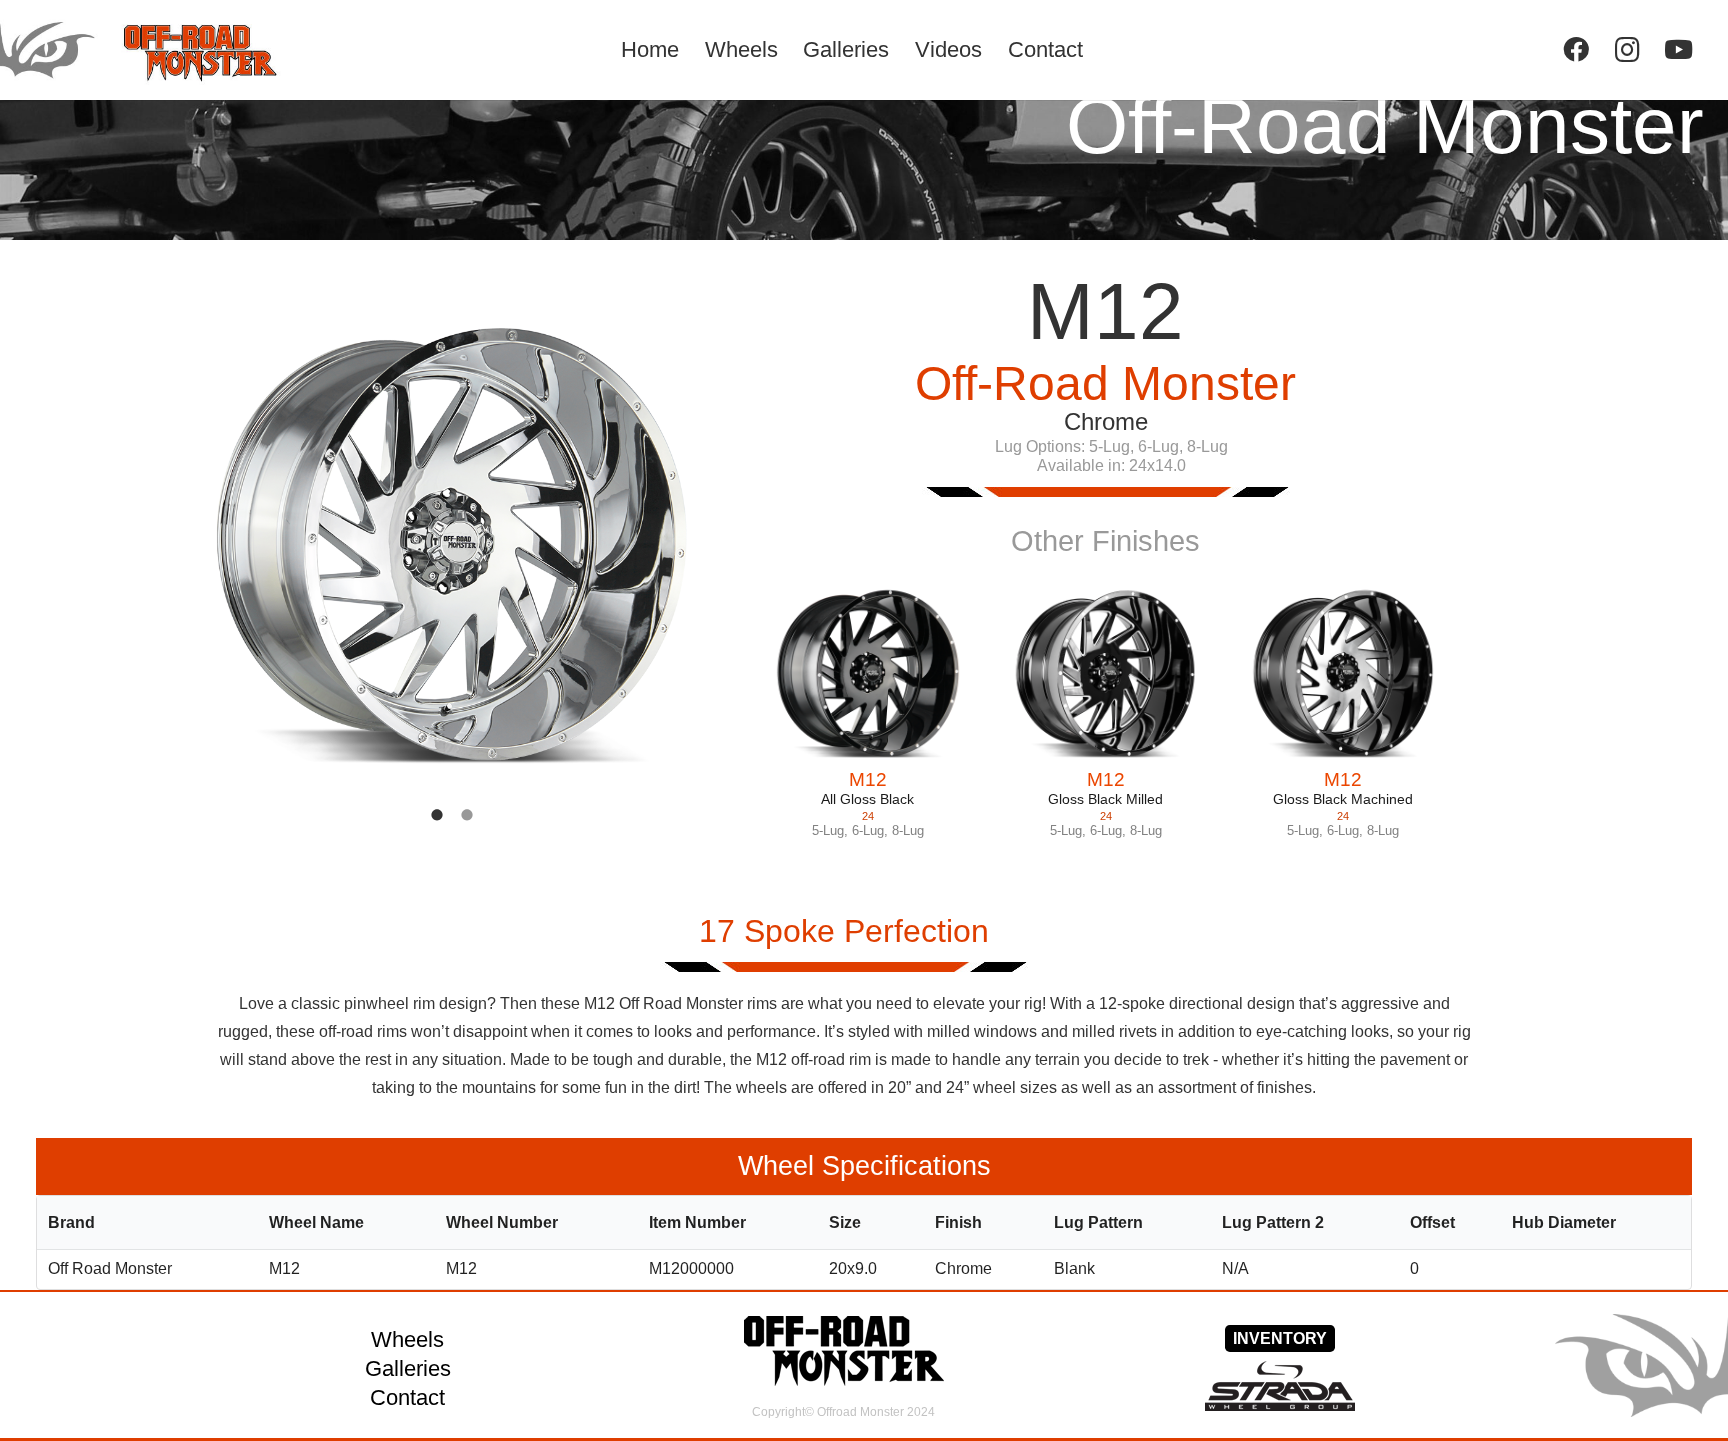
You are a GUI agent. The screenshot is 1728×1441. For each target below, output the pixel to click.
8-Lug (908, 830)
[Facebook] (1575, 49)
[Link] (166, 50)
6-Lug (868, 830)
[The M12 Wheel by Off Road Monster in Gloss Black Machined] (1343, 674)
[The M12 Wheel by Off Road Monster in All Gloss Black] (868, 674)
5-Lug (828, 830)
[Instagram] (1627, 49)
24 (868, 816)
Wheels (407, 1339)
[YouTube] (1678, 49)
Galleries (408, 1368)
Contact (407, 1397)
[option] (452, 546)
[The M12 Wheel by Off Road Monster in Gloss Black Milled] (1106, 674)
